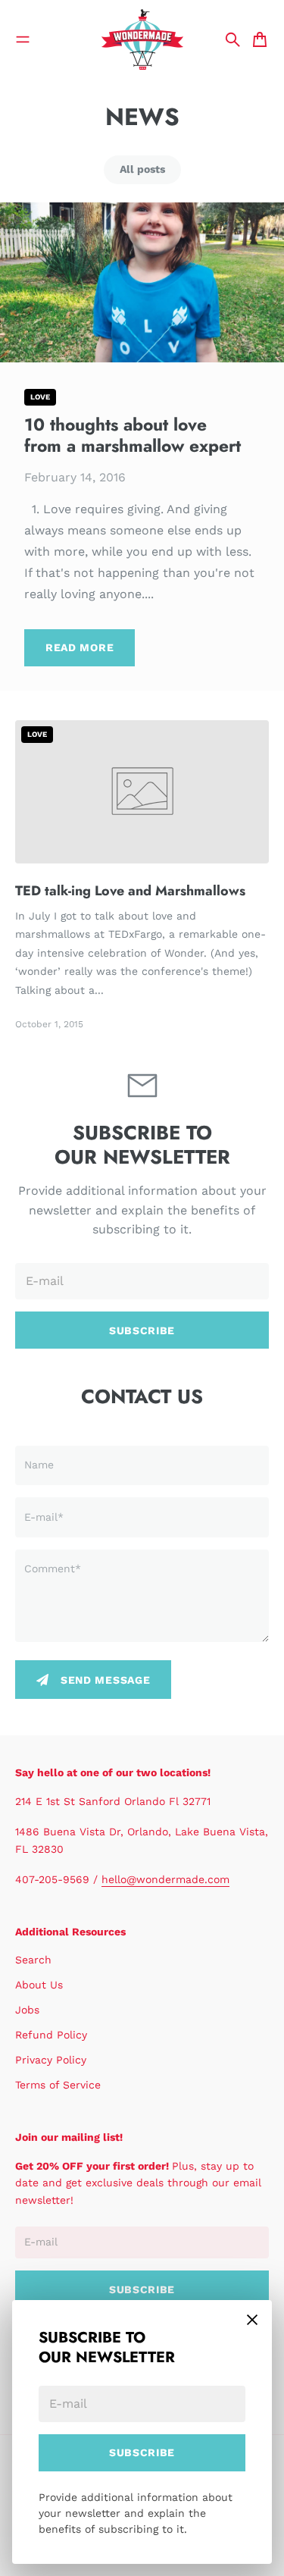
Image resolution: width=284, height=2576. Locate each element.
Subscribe (142, 2452)
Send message (105, 1680)
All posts (142, 169)
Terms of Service (58, 2085)
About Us (39, 1985)
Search (33, 1960)
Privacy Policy (51, 2060)
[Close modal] (252, 2320)
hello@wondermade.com (165, 1879)
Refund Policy (51, 2035)
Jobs (27, 2010)
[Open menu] (23, 39)
